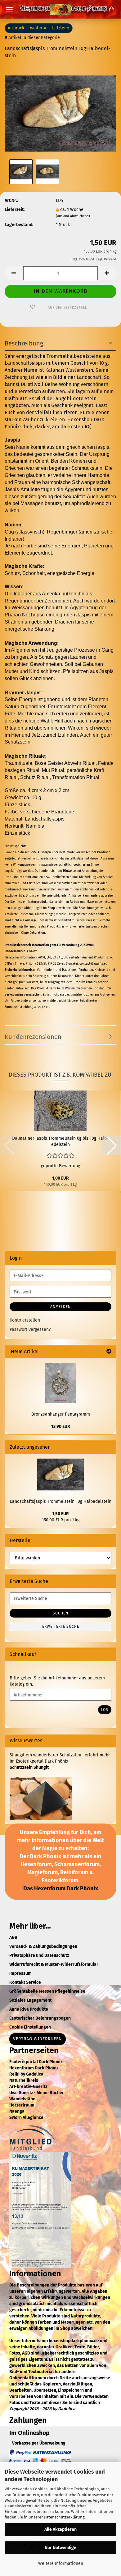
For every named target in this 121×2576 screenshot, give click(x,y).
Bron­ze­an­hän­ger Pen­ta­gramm (61, 1414)
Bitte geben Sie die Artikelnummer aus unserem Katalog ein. (57, 1681)
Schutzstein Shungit (29, 1767)
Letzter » (61, 28)
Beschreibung (24, 343)
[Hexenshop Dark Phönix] (60, 9)
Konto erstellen (25, 1320)
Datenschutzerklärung (64, 2517)
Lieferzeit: (15, 210)
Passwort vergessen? (30, 1329)
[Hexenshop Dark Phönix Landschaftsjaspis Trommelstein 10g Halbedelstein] (60, 111)
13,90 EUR (61, 1427)
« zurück (16, 28)
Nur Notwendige (60, 2548)
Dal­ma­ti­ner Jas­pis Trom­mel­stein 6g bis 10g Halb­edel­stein (60, 1141)
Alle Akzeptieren (60, 2529)
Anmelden (60, 1307)
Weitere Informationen (61, 2563)
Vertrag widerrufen (38, 2039)
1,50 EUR (60, 1514)
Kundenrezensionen (33, 1037)
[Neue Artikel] (109, 1352)
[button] (14, 273)
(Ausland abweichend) (73, 216)
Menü (9, 9)
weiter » (38, 28)
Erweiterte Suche (61, 1627)
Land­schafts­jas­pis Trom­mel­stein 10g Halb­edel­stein (61, 1501)
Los (105, 1710)
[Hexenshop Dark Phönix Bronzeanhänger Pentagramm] (60, 1383)
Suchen (60, 1613)
